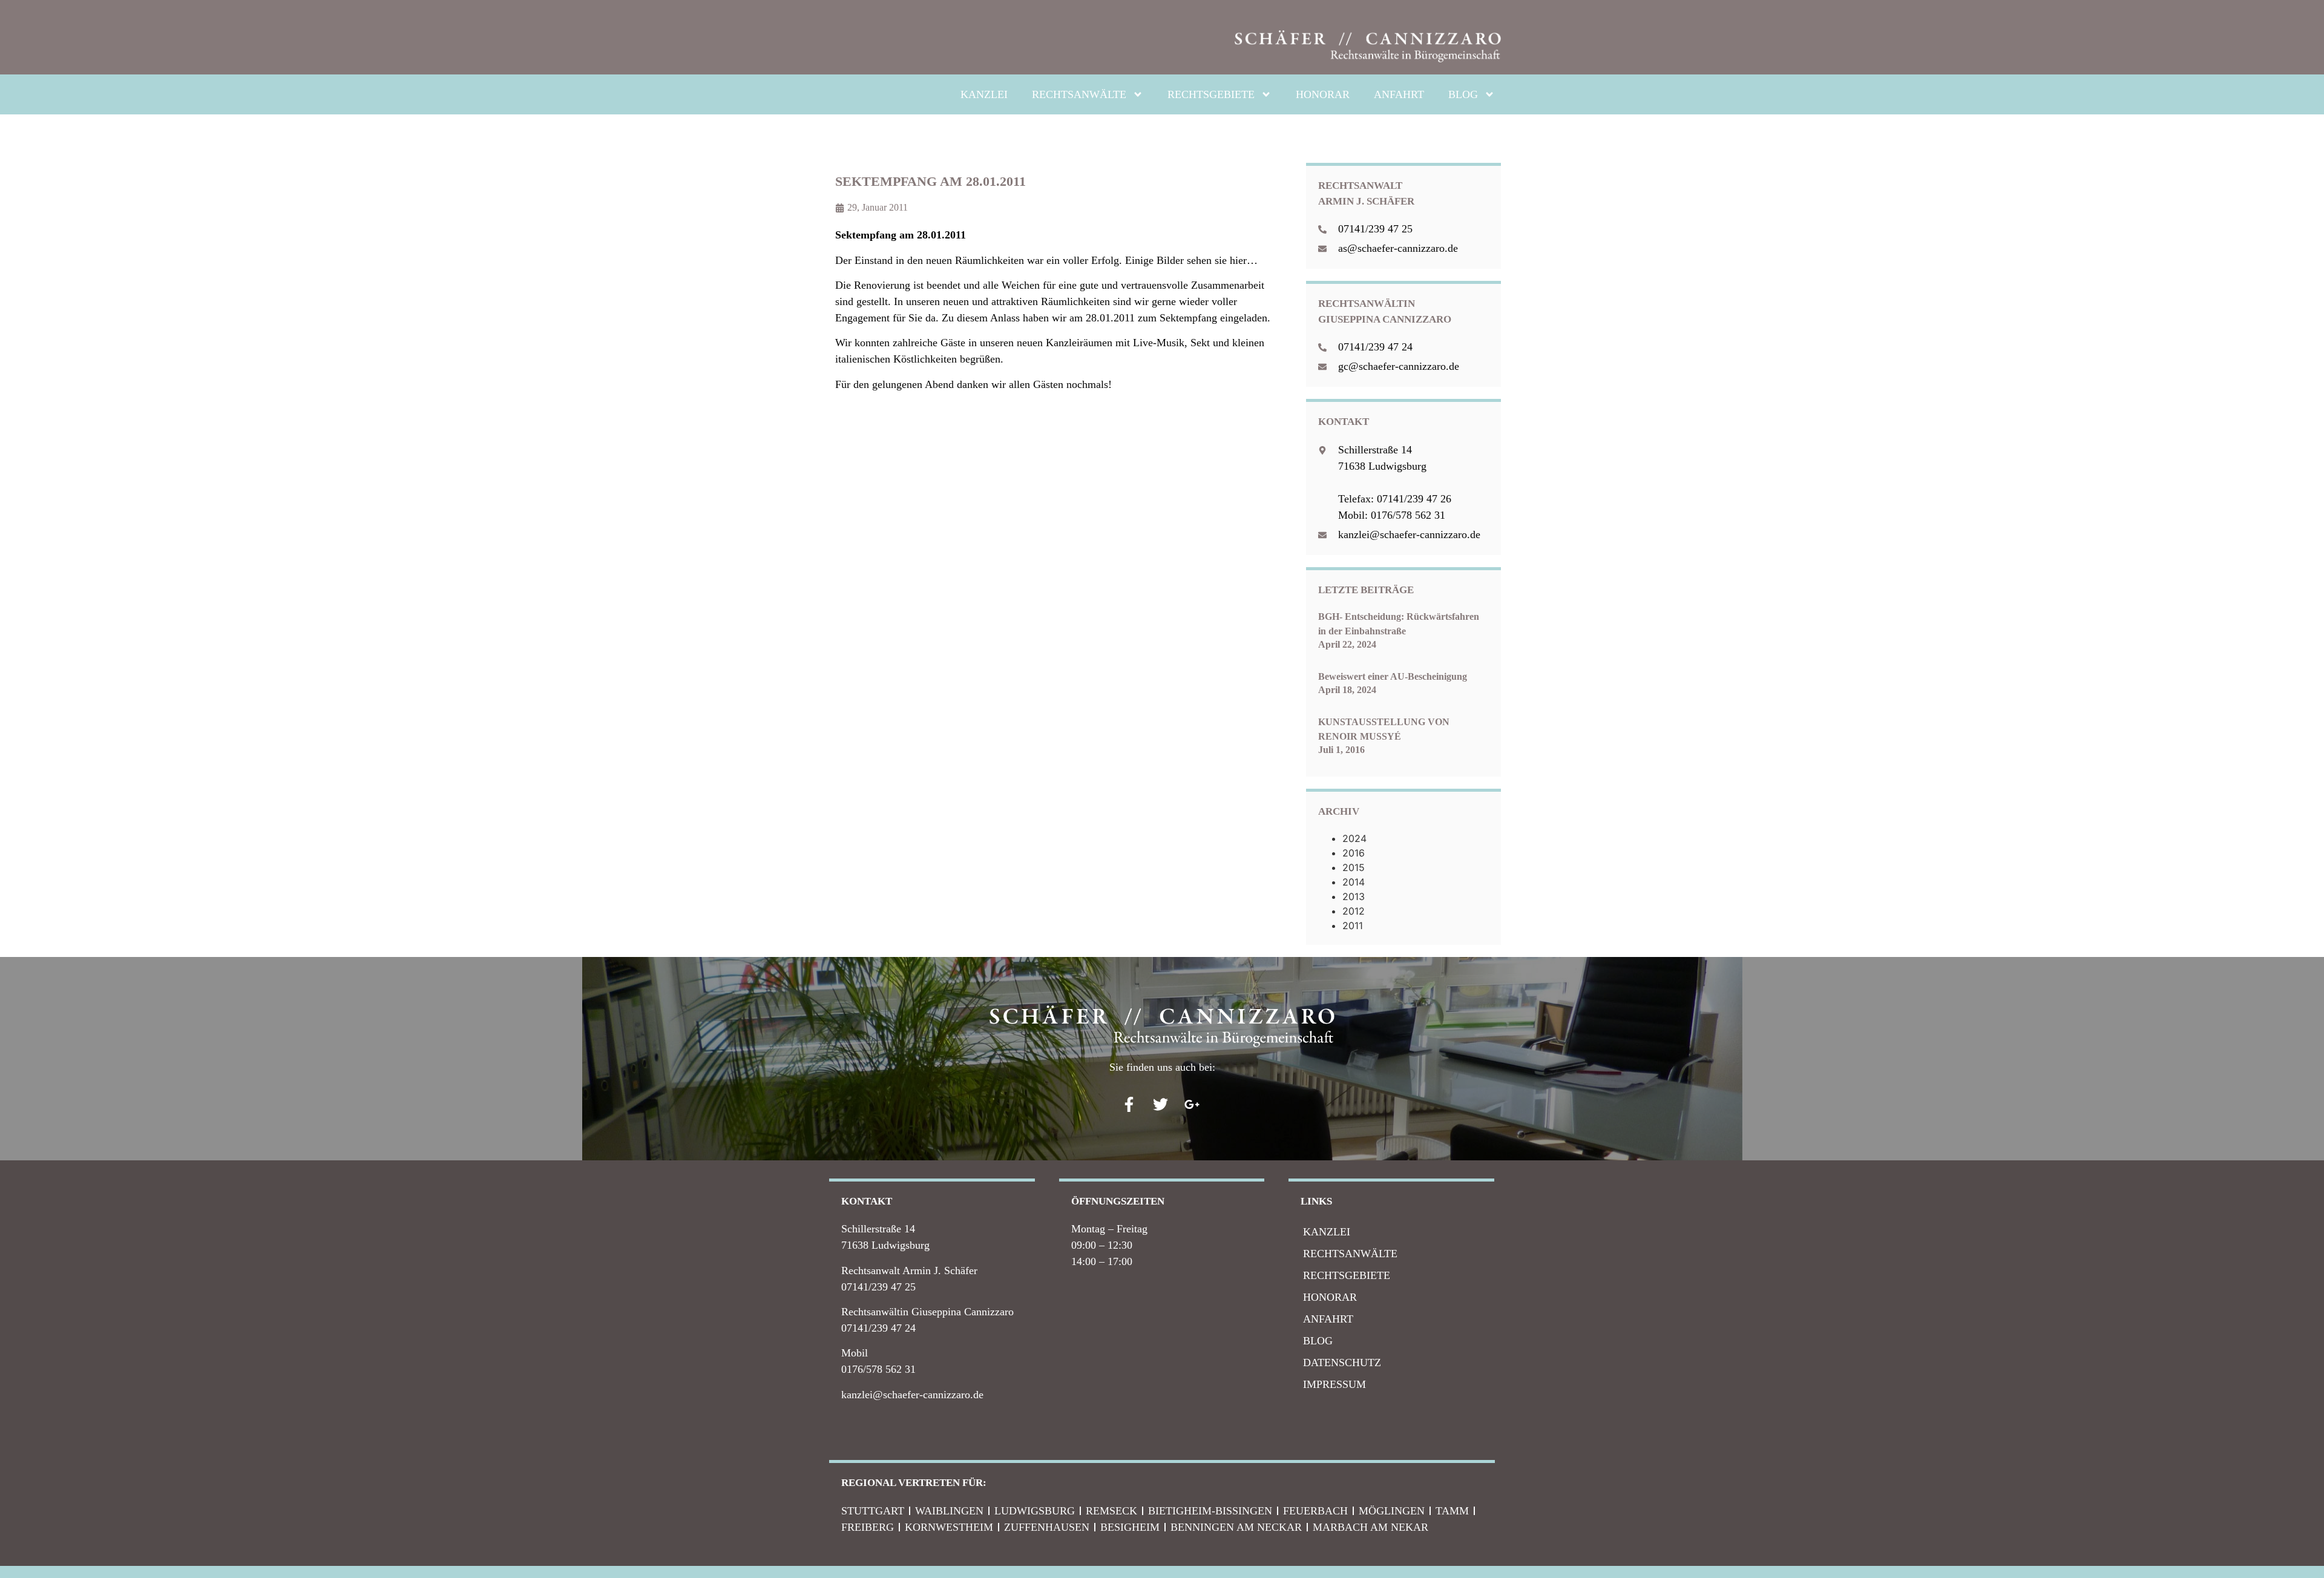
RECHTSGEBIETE (1211, 94)
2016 (1354, 853)
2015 (1354, 867)
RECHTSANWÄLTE (1079, 94)
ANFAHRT (1399, 94)
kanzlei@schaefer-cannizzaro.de (912, 1395)
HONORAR (1323, 94)
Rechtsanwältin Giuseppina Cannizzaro (927, 1312)
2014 (1354, 882)
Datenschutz (1342, 1363)
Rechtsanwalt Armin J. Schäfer (909, 1271)
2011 (1353, 925)
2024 (1354, 838)
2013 (1354, 896)
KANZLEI (984, 94)
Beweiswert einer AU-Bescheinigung (1393, 676)
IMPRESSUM (1334, 1384)
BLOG (1463, 94)
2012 (1354, 911)
